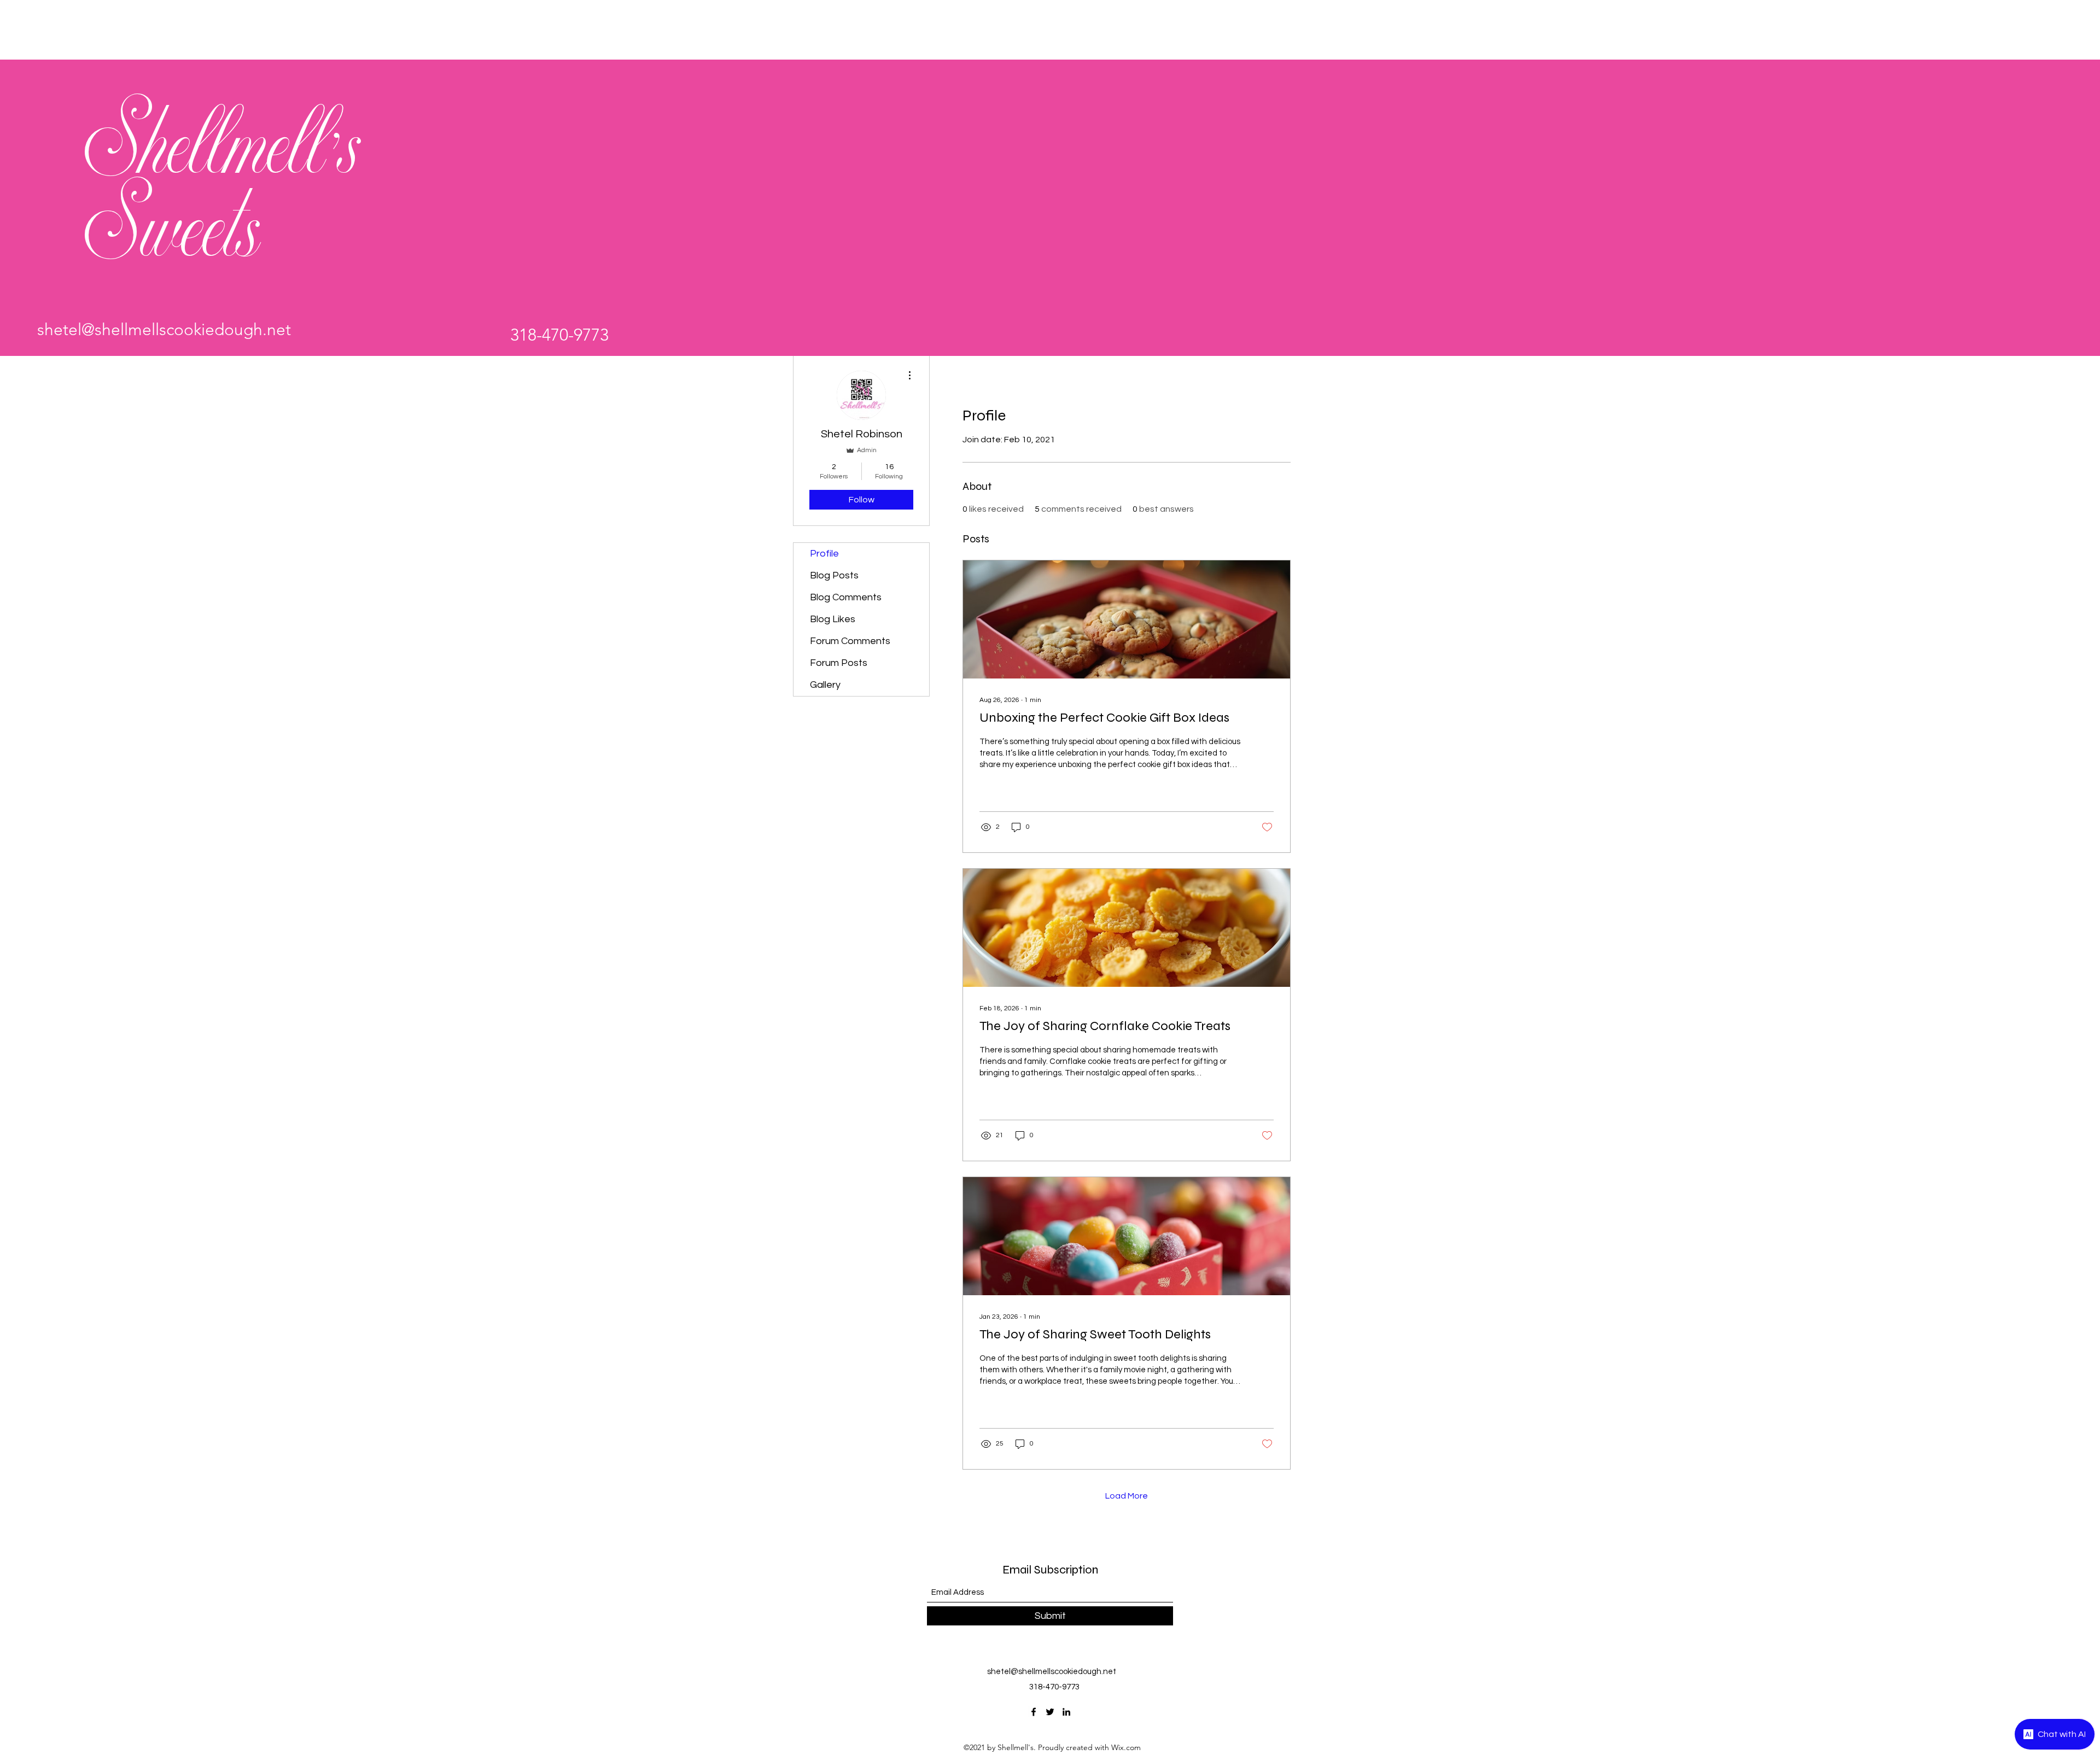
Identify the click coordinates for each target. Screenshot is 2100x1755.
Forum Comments (850, 641)
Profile (824, 554)
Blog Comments (846, 597)
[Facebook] (1034, 1712)
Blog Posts (834, 575)
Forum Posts (839, 663)
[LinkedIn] (1066, 1712)
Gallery (825, 685)
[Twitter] (1050, 1712)
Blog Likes (833, 619)
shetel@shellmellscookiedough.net (164, 330)
